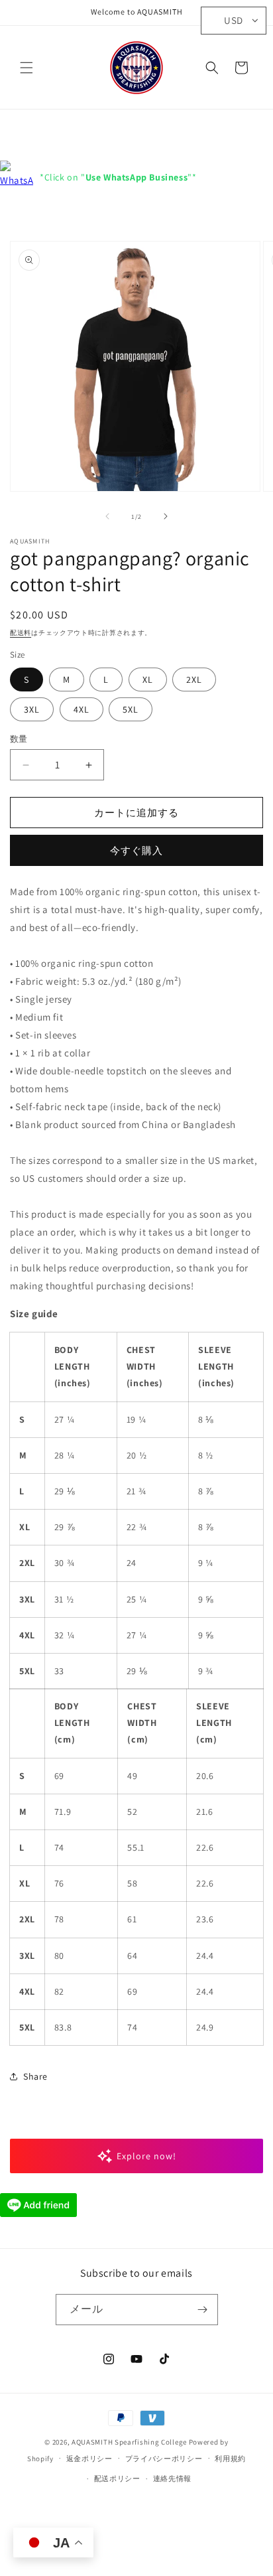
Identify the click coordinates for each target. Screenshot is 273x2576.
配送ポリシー (117, 2478)
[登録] (203, 2310)
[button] (27, 68)
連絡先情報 (173, 2478)
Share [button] (35, 2076)
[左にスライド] (107, 516)
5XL (131, 709)
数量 (19, 739)
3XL (32, 709)
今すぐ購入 (136, 850)
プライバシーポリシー (164, 2459)
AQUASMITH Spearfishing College (129, 2442)
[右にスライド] (166, 516)
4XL (82, 709)
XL (148, 680)
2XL (194, 680)
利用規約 (230, 2459)
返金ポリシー (89, 2459)
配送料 (21, 633)
